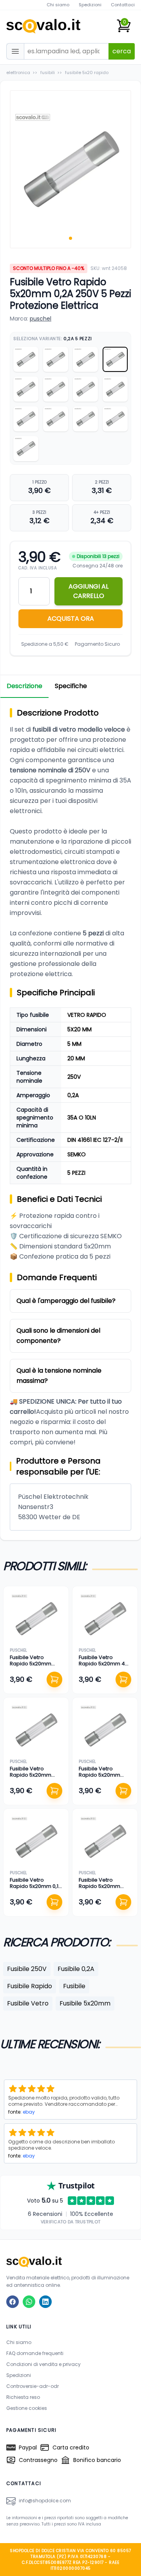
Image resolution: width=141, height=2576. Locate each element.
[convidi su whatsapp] (29, 2302)
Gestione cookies (27, 2408)
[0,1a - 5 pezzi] (115, 419)
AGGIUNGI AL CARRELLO (89, 591)
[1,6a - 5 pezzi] (85, 359)
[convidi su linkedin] (45, 2302)
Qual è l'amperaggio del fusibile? (66, 1301)
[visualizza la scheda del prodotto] (36, 1619)
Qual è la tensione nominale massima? (59, 1376)
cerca (122, 51)
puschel (41, 319)
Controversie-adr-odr (33, 2386)
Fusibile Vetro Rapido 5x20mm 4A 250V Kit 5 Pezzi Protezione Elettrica (104, 1667)
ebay (29, 2112)
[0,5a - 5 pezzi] (85, 389)
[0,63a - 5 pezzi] (26, 419)
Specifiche (71, 686)
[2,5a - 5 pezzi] (115, 389)
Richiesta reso (23, 2397)
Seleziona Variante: (53, 339)
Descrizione (24, 686)
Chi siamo (58, 5)
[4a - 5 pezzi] (56, 359)
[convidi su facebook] (13, 2302)
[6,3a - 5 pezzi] (26, 449)
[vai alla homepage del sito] (70, 2262)
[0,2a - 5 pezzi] (115, 359)
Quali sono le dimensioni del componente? (58, 1336)
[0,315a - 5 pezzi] (85, 419)
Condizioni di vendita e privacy (43, 2364)
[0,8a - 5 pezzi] (56, 419)
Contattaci (123, 5)
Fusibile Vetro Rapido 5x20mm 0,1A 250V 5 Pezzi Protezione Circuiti (36, 1889)
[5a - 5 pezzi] (26, 389)
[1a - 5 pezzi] (56, 389)
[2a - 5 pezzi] (26, 359)
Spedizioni (90, 5)
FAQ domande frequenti (35, 2353)
